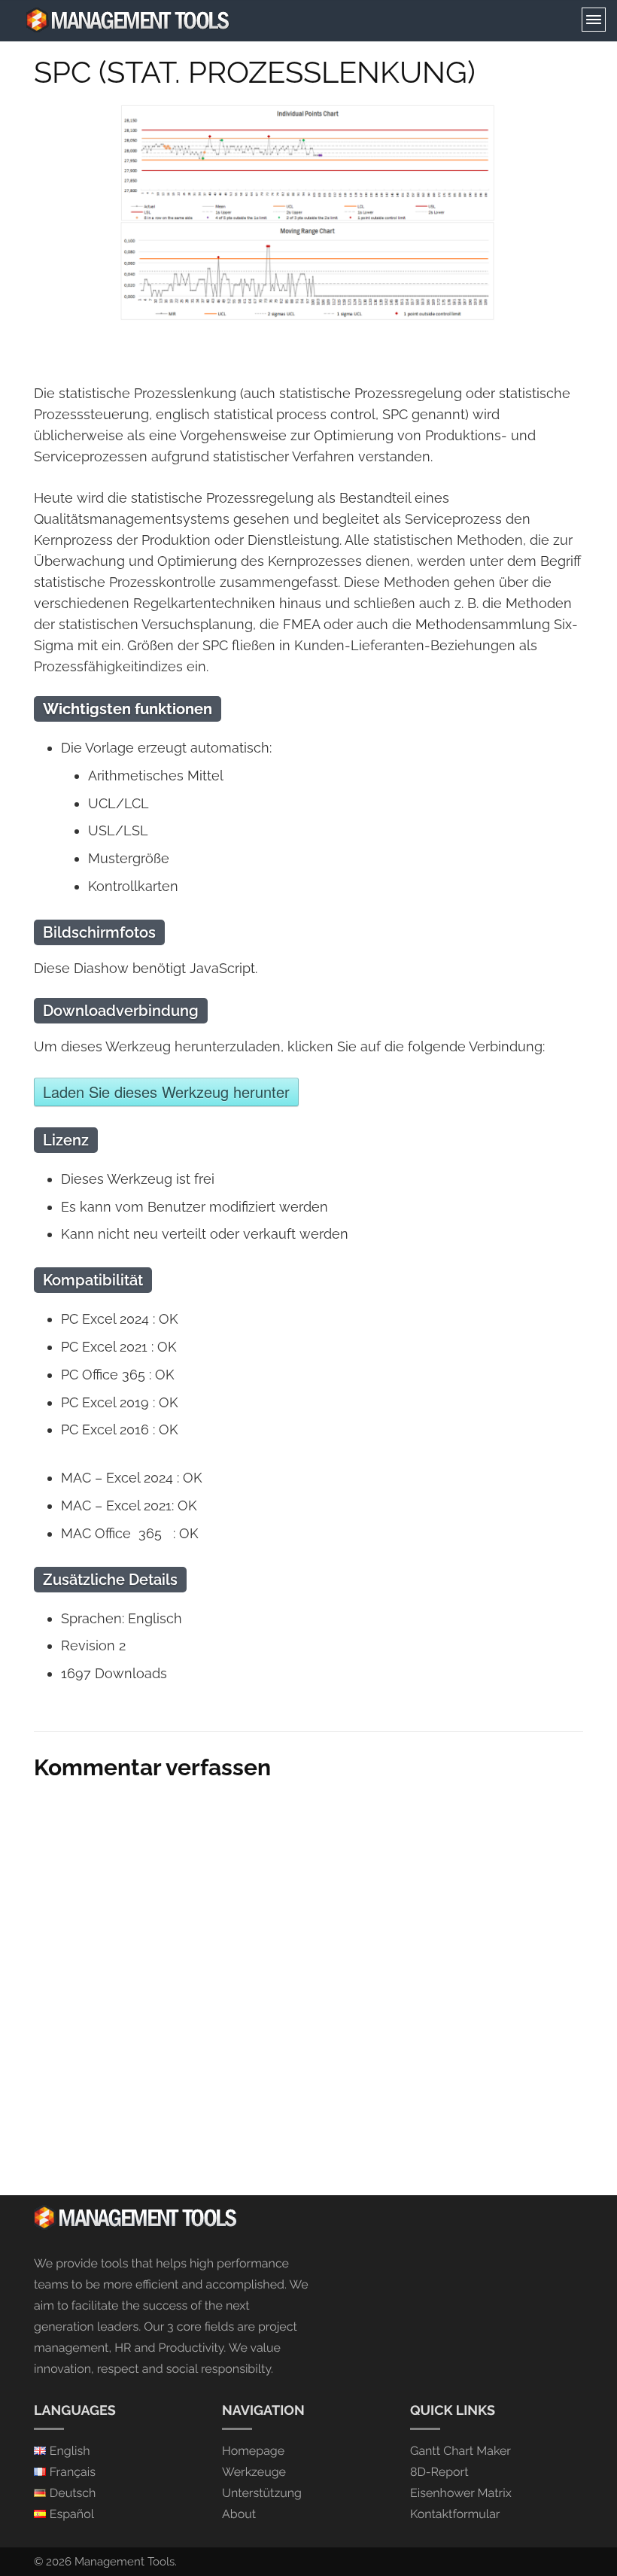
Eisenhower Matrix (461, 2493)
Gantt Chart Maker (460, 2451)
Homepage (253, 2451)
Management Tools (125, 2562)
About (239, 2514)
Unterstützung (262, 2493)
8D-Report (439, 2472)
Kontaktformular (455, 2514)
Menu (594, 20)
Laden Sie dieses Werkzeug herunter (166, 1092)
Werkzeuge (254, 2472)
